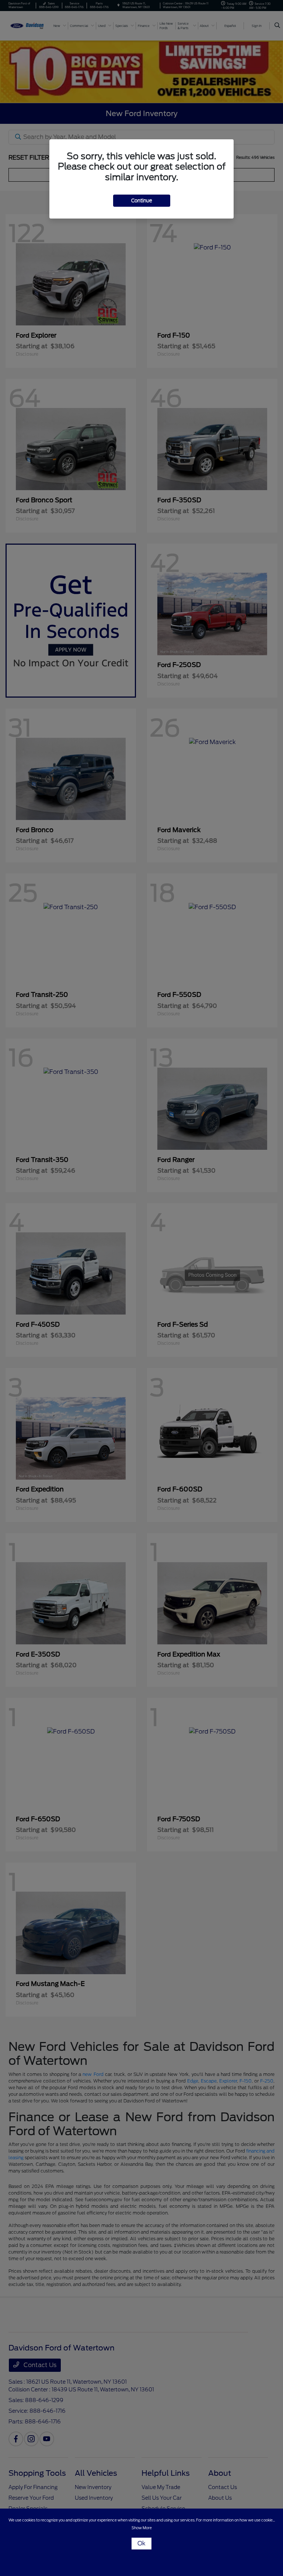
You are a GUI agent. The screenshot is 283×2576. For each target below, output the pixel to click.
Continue (142, 201)
